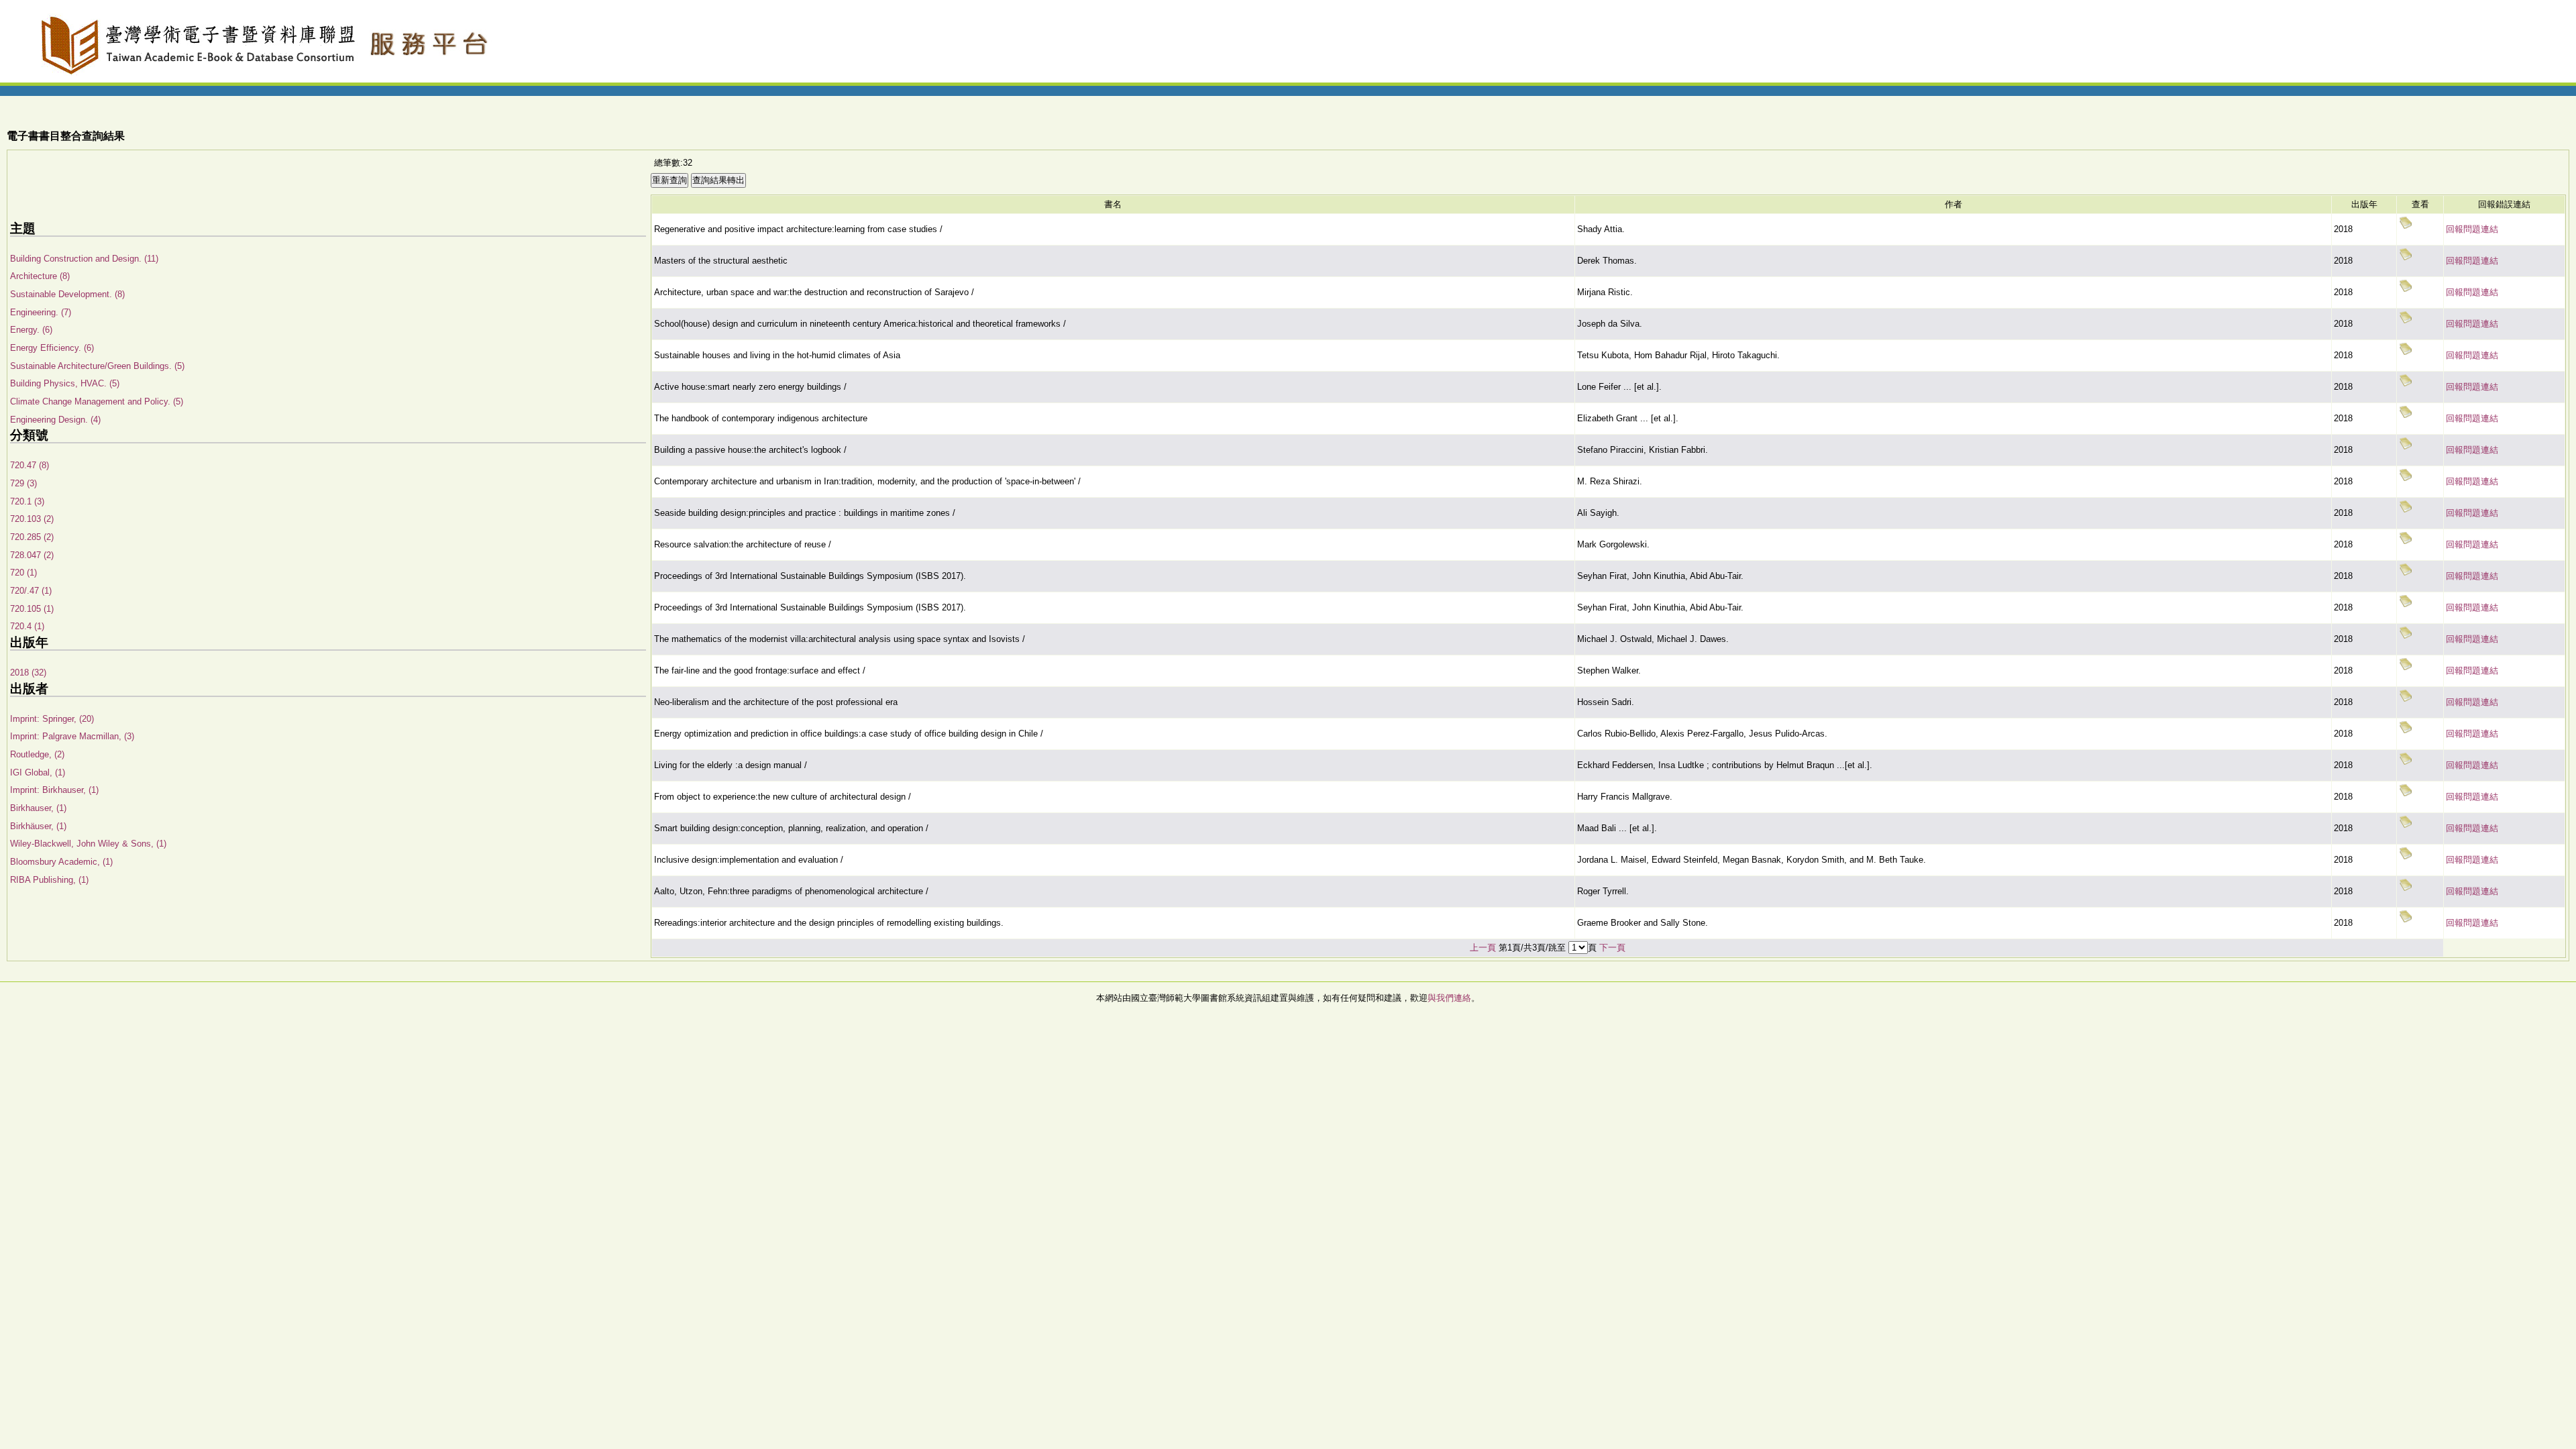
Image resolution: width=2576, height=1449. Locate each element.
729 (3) (23, 483)
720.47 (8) (30, 465)
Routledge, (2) (37, 754)
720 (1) (23, 573)
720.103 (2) (32, 519)
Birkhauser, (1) (38, 808)
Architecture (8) (40, 276)
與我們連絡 (1449, 998)
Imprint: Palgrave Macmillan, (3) (72, 736)
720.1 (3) (27, 501)
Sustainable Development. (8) (67, 294)
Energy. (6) (31, 330)
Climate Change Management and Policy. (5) (97, 401)
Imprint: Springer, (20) (52, 719)
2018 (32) (28, 673)
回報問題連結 (2472, 229)
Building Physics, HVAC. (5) (65, 383)
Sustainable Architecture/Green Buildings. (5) (97, 366)
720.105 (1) (32, 609)
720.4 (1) (27, 626)
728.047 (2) (32, 555)
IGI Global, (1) (38, 772)
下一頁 (1612, 948)
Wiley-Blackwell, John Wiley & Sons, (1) (88, 844)
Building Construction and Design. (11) (84, 259)
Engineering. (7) (41, 312)
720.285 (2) (32, 537)
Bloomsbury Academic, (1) (61, 862)
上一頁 (1483, 948)
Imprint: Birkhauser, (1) (54, 790)
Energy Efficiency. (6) (52, 348)
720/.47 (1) (31, 591)
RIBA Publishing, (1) (49, 880)
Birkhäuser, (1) (38, 826)
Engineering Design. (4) (55, 420)
